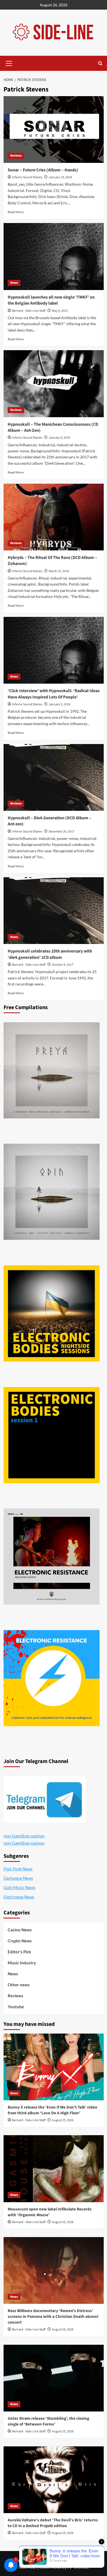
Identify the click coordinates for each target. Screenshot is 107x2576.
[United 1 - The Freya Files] (52, 1070)
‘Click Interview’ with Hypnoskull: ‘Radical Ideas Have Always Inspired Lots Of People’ (54, 694)
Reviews (16, 156)
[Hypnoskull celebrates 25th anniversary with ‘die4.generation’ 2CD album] (54, 911)
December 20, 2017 (61, 832)
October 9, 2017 (63, 965)
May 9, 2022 (60, 311)
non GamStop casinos (24, 1836)
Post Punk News (18, 1869)
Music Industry (22, 1963)
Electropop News (19, 1897)
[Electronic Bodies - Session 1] (52, 1435)
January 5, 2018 (59, 704)
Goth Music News (19, 1887)
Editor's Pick (19, 1952)
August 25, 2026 (63, 2120)
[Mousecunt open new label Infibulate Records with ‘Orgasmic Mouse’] (54, 2169)
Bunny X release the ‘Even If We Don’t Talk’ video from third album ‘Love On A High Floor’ (52, 2110)
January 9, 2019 (59, 438)
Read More (16, 212)
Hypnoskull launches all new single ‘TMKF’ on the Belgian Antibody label (51, 300)
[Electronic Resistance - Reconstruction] (52, 1556)
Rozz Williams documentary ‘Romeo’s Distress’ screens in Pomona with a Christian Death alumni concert (53, 2317)
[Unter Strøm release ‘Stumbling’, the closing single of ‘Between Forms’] (54, 2378)
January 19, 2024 (60, 177)
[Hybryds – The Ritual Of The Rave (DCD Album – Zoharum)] (54, 517)
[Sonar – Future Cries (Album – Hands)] (54, 130)
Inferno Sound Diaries (27, 177)
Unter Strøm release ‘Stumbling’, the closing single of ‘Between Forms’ (48, 2421)
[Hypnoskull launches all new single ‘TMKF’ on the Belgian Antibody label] (54, 256)
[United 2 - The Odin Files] (52, 1192)
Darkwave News (18, 1878)
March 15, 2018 (59, 571)
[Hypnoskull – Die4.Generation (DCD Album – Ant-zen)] (54, 777)
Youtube (16, 2007)
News (14, 283)
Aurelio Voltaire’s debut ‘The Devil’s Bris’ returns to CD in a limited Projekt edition (53, 2523)
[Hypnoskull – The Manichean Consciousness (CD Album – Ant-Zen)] (54, 384)
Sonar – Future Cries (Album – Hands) (43, 170)
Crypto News (20, 1941)
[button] (9, 63)
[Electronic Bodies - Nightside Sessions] (52, 1313)
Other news (19, 1985)
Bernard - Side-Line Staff (29, 311)
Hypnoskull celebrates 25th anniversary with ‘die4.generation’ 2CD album (50, 954)
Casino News (20, 1930)
